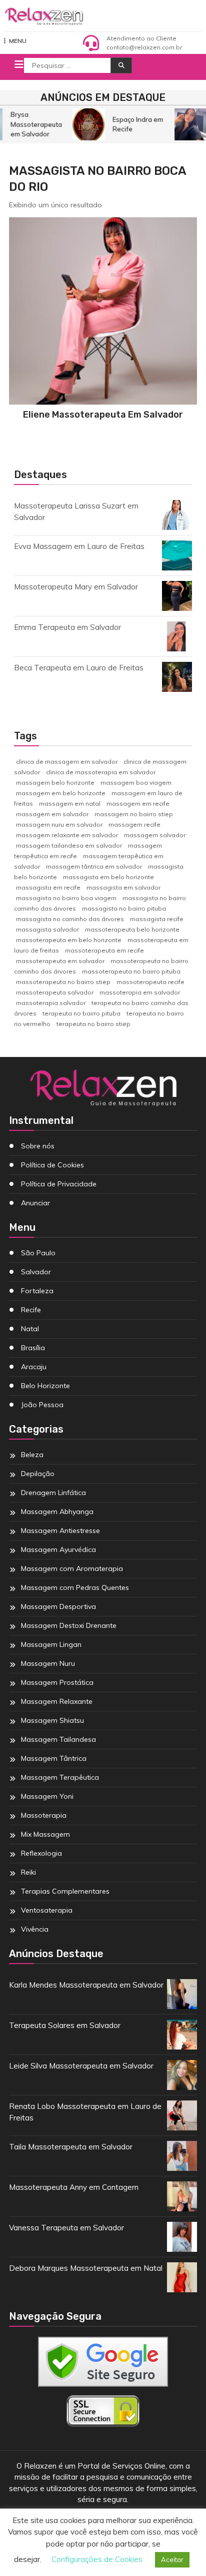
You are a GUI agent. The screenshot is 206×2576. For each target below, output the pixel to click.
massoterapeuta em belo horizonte (69, 940)
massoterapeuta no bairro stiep (63, 982)
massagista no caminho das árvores (70, 919)
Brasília (33, 1348)
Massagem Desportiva (58, 1606)
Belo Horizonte (45, 1386)
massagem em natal (70, 803)
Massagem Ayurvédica (58, 1549)
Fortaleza (37, 1291)
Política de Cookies (52, 1165)
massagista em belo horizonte (108, 877)
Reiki (28, 1872)
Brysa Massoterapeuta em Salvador (34, 124)
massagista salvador (47, 929)
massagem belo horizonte (55, 782)
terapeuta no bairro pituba (81, 1013)
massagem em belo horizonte (61, 793)
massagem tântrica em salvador (94, 866)
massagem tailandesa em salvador (69, 845)
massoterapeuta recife (150, 982)
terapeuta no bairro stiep (93, 1024)
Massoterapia (44, 1815)
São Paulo (38, 1253)
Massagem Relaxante (57, 1701)
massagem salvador (155, 835)
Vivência (35, 1929)
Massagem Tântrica (54, 1758)
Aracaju (34, 1367)
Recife (31, 1310)
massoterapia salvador (51, 1003)
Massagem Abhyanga (57, 1512)
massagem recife (134, 824)
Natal (30, 1329)
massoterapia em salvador (140, 992)
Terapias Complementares (65, 1891)
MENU (18, 41)
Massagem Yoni (47, 1796)
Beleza (32, 1455)
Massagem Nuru (48, 1663)
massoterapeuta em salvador (60, 961)
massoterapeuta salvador (55, 992)
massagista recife (157, 919)
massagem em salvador (52, 814)
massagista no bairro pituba (124, 908)
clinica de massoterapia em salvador (101, 772)
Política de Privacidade (59, 1184)
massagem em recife (138, 803)
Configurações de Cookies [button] (97, 2559)
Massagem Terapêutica (60, 1777)
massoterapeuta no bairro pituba (131, 971)
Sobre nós (38, 1146)
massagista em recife (48, 887)
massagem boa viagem (136, 782)
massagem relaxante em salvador (67, 835)
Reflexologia (41, 1853)
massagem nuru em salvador (59, 824)
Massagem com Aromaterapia (72, 1568)
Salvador (36, 1272)
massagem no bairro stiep (134, 814)
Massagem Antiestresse (60, 1531)
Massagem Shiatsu (52, 1720)
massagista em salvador (123, 887)
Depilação (38, 1474)
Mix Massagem (45, 1834)
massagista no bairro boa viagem (66, 898)
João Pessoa (42, 1405)
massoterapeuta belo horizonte (132, 929)
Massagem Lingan (51, 1644)
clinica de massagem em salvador (67, 762)
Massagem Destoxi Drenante (69, 1625)
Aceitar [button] (172, 2560)
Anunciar (35, 1203)
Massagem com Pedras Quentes (75, 1587)
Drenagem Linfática (53, 1493)
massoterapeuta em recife (104, 950)
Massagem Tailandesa (58, 1739)
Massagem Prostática (57, 1682)
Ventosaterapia (47, 1910)
